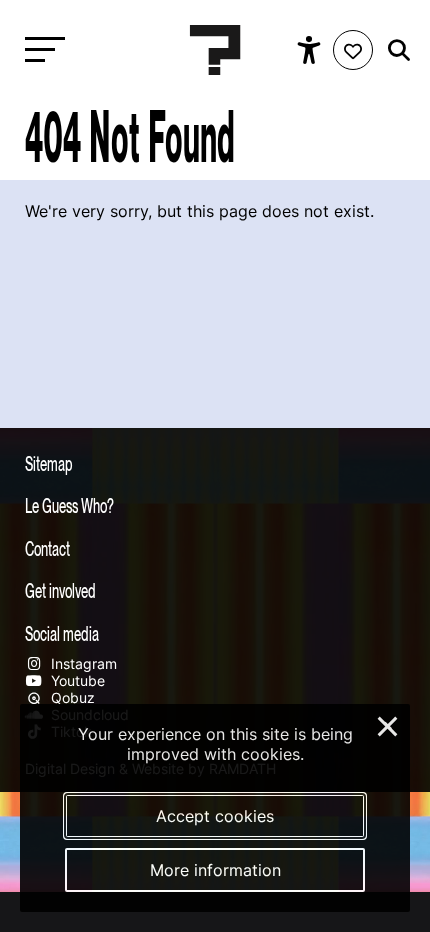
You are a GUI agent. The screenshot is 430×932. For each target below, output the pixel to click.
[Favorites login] (353, 50)
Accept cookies (215, 816)
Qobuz (71, 697)
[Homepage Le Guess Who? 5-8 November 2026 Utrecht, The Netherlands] (215, 50)
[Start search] (394, 50)
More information (215, 870)
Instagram (82, 663)
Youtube (76, 680)
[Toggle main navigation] (40, 50)
